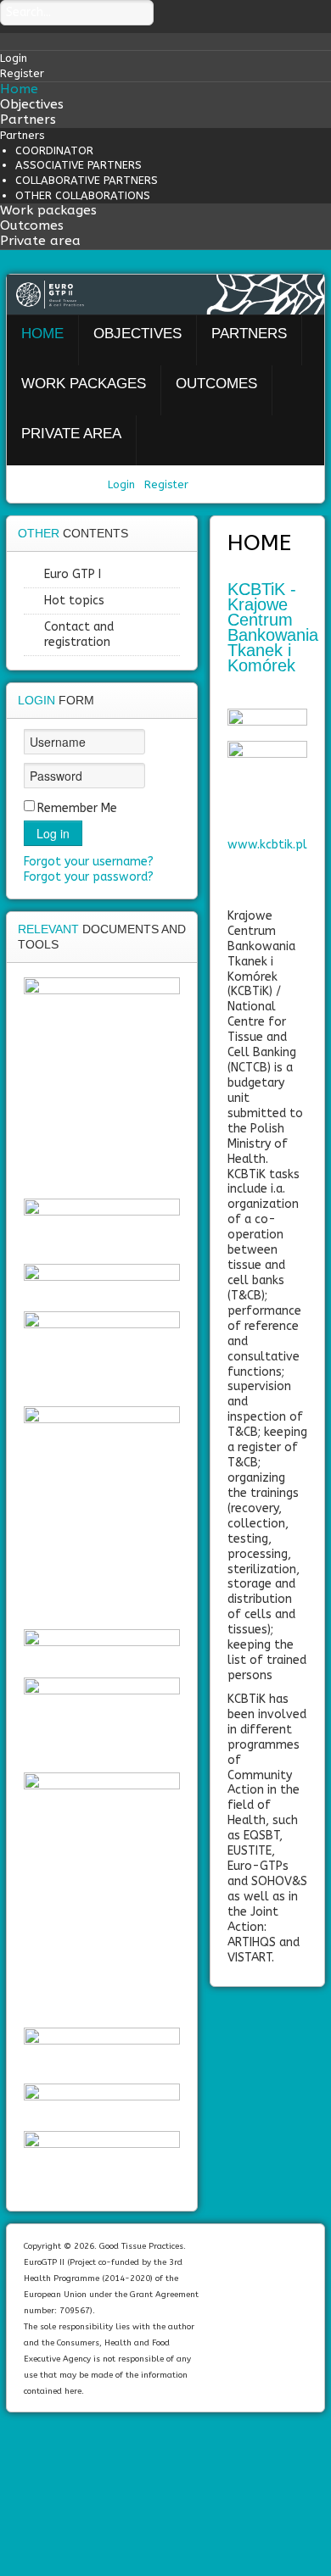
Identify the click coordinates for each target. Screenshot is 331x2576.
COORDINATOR (54, 150)
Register (166, 484)
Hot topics (74, 601)
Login (123, 484)
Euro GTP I (73, 574)
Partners (28, 120)
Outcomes (32, 225)
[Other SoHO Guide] (102, 1896)
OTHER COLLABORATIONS (83, 195)
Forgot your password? (89, 877)
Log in (53, 833)
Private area (40, 241)
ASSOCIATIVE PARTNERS (79, 165)
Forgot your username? (89, 862)
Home (19, 89)
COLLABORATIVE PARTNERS (87, 180)
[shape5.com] (165, 2460)
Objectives (32, 104)
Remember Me (77, 808)
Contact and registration (79, 634)
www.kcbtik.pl (267, 845)
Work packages (48, 210)
